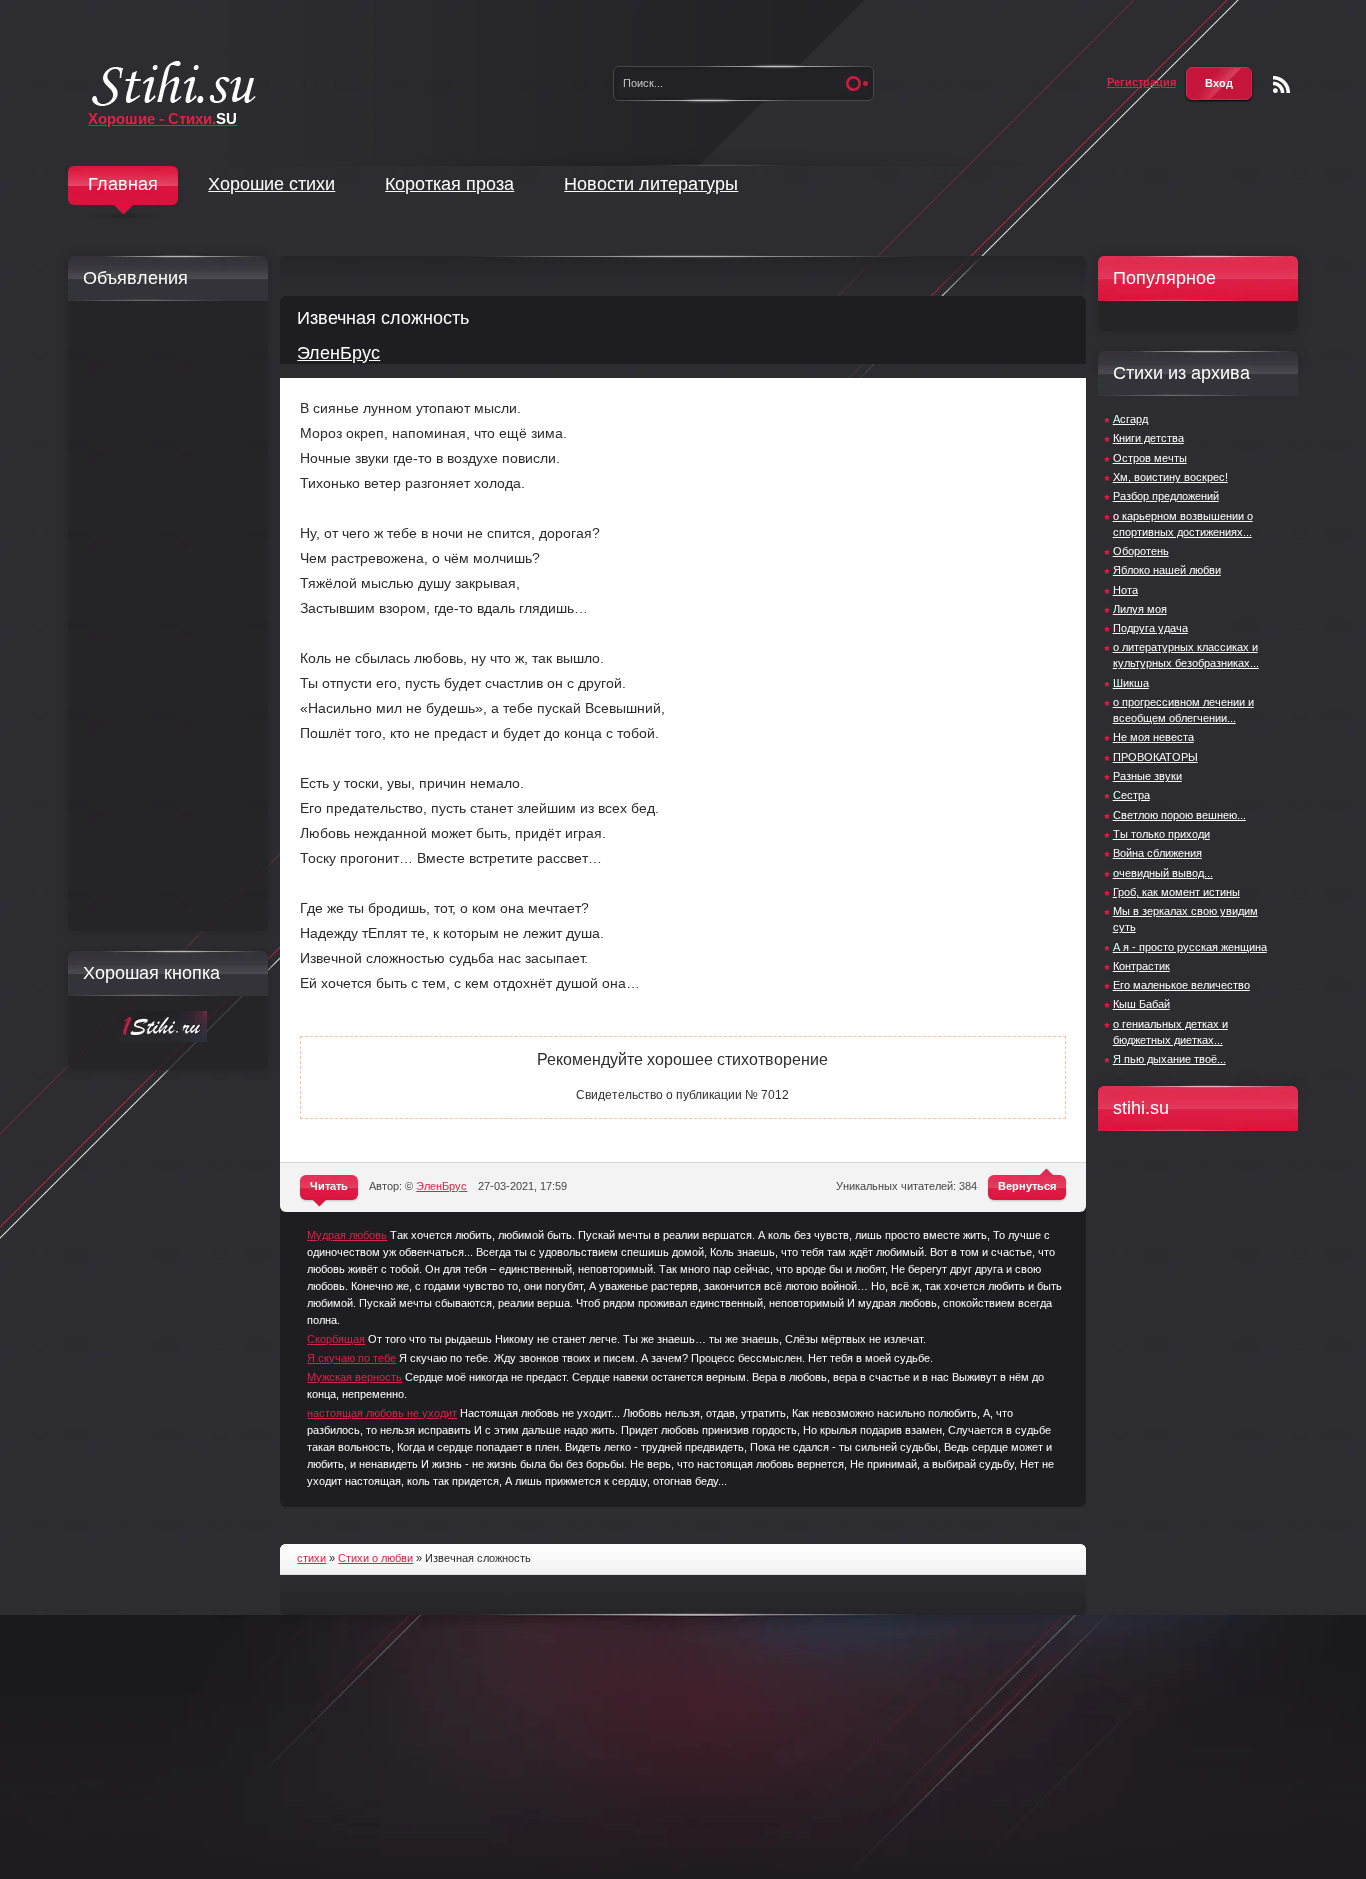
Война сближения (1157, 853)
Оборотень (1141, 551)
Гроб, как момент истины (1176, 892)
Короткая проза (449, 184)
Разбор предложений (1166, 496)
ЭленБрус (338, 353)
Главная (123, 184)
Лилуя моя (1140, 609)
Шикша (1131, 683)
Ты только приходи (1161, 834)
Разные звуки (1147, 776)
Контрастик (1141, 966)
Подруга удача (1150, 628)
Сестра (1131, 795)
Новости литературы (651, 184)
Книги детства (1148, 438)
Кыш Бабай (1141, 1004)
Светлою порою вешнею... (1179, 815)
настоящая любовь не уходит (382, 1413)
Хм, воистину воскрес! (1170, 477)
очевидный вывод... (1163, 873)
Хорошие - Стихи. (162, 118)
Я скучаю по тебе (351, 1358)
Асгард (1130, 419)
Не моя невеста (1153, 737)
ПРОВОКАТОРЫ (1155, 757)
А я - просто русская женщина (1190, 947)
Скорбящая (336, 1339)
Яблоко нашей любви (1167, 570)
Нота (1125, 590)
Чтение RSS (1281, 84)
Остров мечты (1150, 458)
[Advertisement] (163, 616)
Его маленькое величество (1181, 985)
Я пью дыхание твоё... (1169, 1059)
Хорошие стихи (271, 184)
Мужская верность (354, 1377)
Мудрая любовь (347, 1235)
